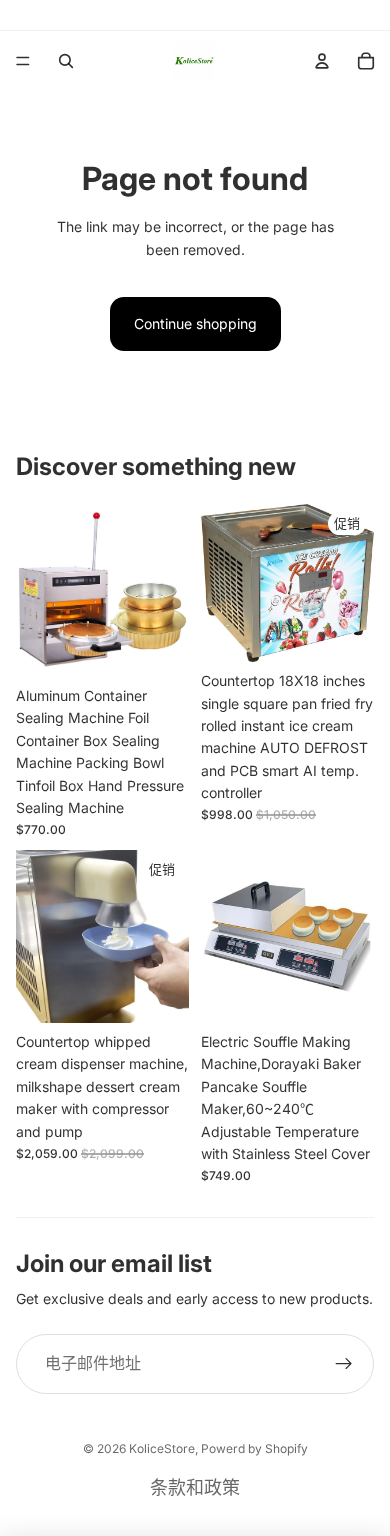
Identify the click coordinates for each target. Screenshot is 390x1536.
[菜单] (23, 61)
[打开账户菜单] (322, 61)
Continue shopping (195, 323)
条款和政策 (195, 1487)
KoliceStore (162, 1448)
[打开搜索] (66, 61)
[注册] (344, 1364)
